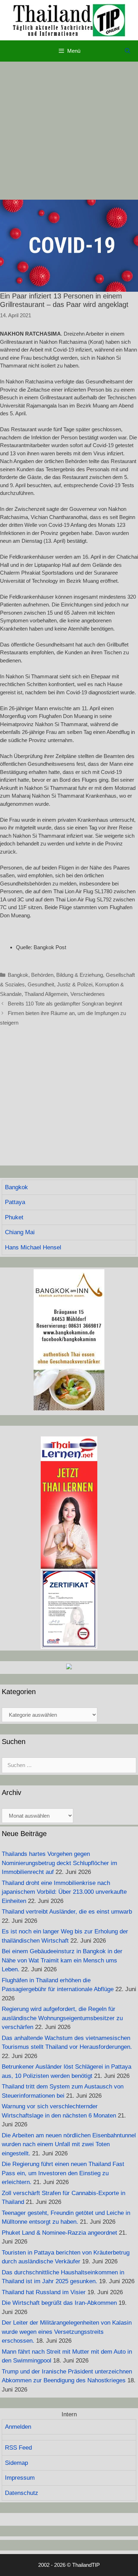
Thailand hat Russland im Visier (44, 2292)
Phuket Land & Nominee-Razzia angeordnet (59, 2233)
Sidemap (16, 2463)
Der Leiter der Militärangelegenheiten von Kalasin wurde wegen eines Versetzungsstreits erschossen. (67, 2332)
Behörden (42, 975)
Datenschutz (22, 2493)
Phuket (14, 1217)
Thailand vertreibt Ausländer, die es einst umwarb (67, 1912)
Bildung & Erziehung (80, 975)
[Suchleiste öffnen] (128, 51)
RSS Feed (18, 2448)
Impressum (20, 2478)
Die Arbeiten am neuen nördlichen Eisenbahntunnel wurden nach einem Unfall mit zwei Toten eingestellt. (69, 2144)
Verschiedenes (88, 994)
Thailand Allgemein (46, 994)
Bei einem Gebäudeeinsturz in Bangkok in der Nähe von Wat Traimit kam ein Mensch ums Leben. (62, 1960)
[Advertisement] (69, 131)
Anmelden (18, 2427)
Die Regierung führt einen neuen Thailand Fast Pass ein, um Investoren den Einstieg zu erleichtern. (63, 2173)
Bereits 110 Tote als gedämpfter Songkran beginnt (65, 1004)
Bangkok (18, 975)
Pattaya (15, 1202)
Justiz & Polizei (75, 984)
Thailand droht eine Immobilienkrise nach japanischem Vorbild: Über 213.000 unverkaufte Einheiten (64, 1892)
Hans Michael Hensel (33, 1247)
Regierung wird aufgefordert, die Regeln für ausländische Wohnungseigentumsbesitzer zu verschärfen (62, 2018)
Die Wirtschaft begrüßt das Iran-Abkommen (59, 2303)
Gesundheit (41, 984)
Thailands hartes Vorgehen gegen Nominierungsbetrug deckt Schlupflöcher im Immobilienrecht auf (59, 1863)
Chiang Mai (20, 1232)
